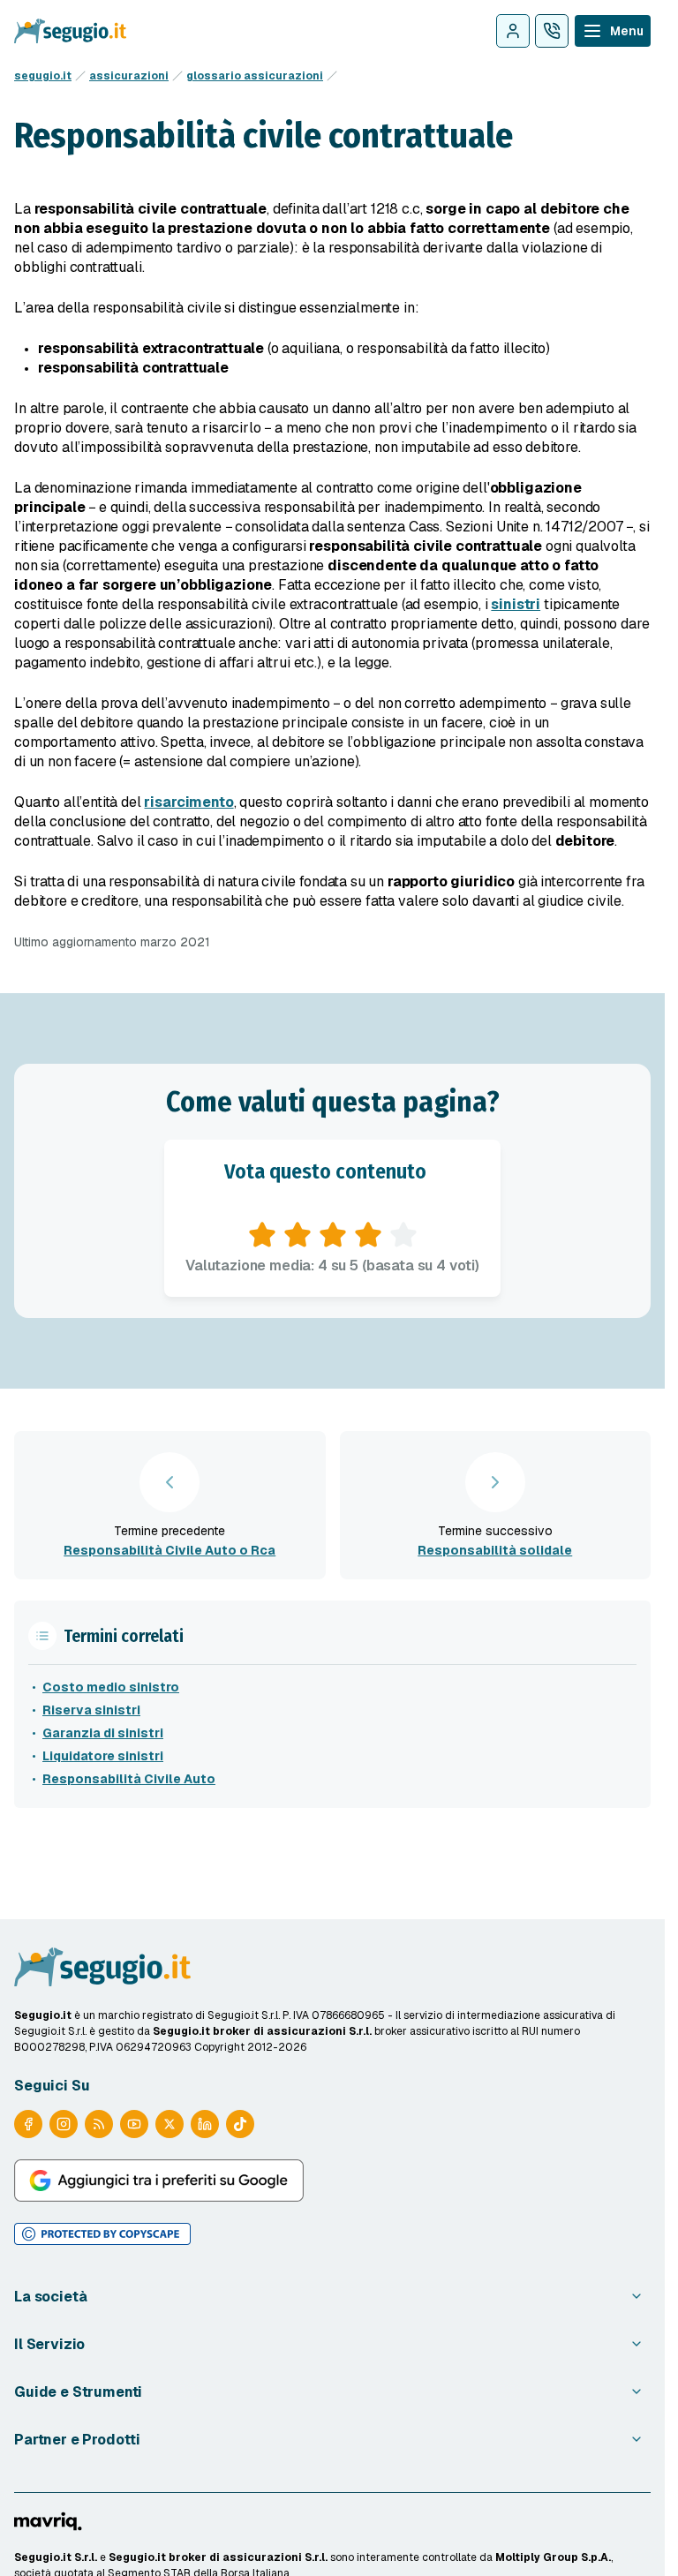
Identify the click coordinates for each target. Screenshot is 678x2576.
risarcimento (188, 802)
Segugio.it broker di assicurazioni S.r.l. (218, 2557)
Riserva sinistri (91, 1710)
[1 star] (262, 1235)
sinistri (516, 604)
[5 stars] (403, 1235)
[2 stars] (298, 1235)
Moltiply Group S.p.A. (553, 2557)
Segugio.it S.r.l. (56, 2557)
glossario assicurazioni (255, 76)
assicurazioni (129, 76)
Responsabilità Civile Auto (129, 1779)
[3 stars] (333, 1235)
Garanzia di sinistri (103, 1733)
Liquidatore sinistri (103, 1756)
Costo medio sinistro (111, 1687)
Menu (627, 31)
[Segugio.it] (102, 1967)
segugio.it (43, 76)
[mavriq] (48, 2521)
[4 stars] (368, 1235)
